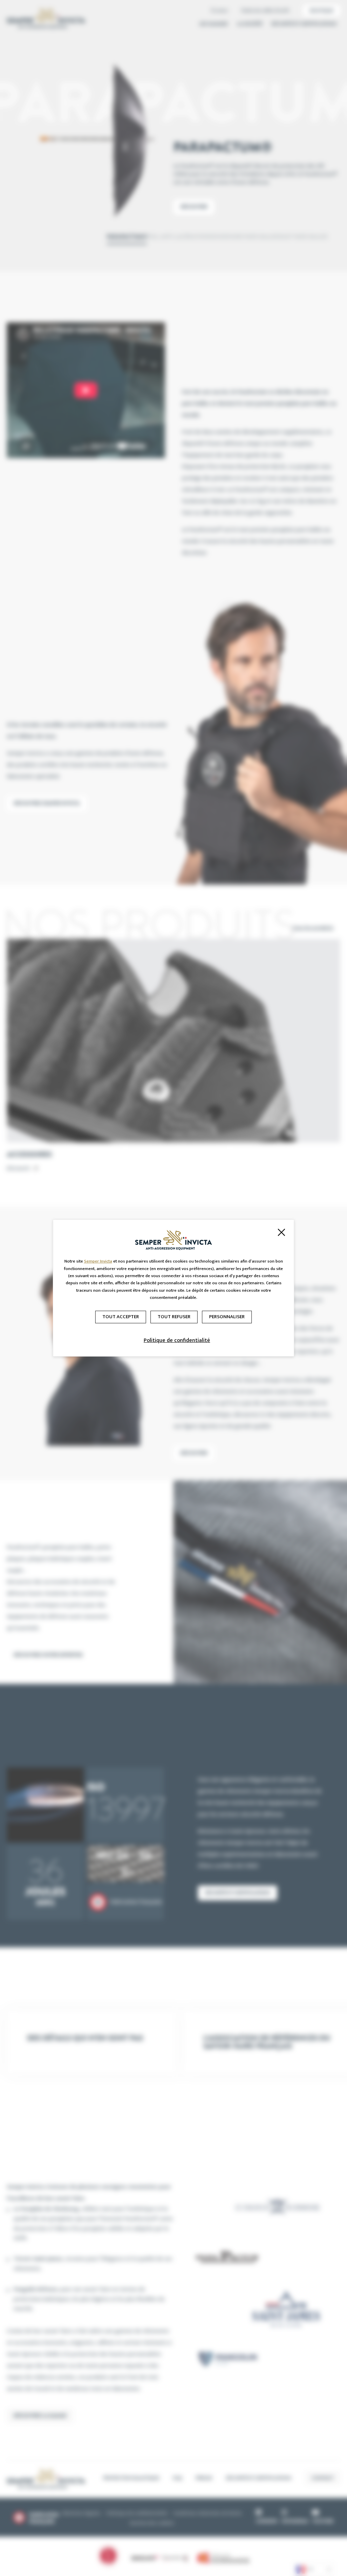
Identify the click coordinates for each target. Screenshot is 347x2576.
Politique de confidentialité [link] (177, 1340)
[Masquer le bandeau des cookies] (281, 1232)
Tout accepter (121, 1317)
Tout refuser (174, 1317)
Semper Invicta (98, 1261)
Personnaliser (227, 1317)
